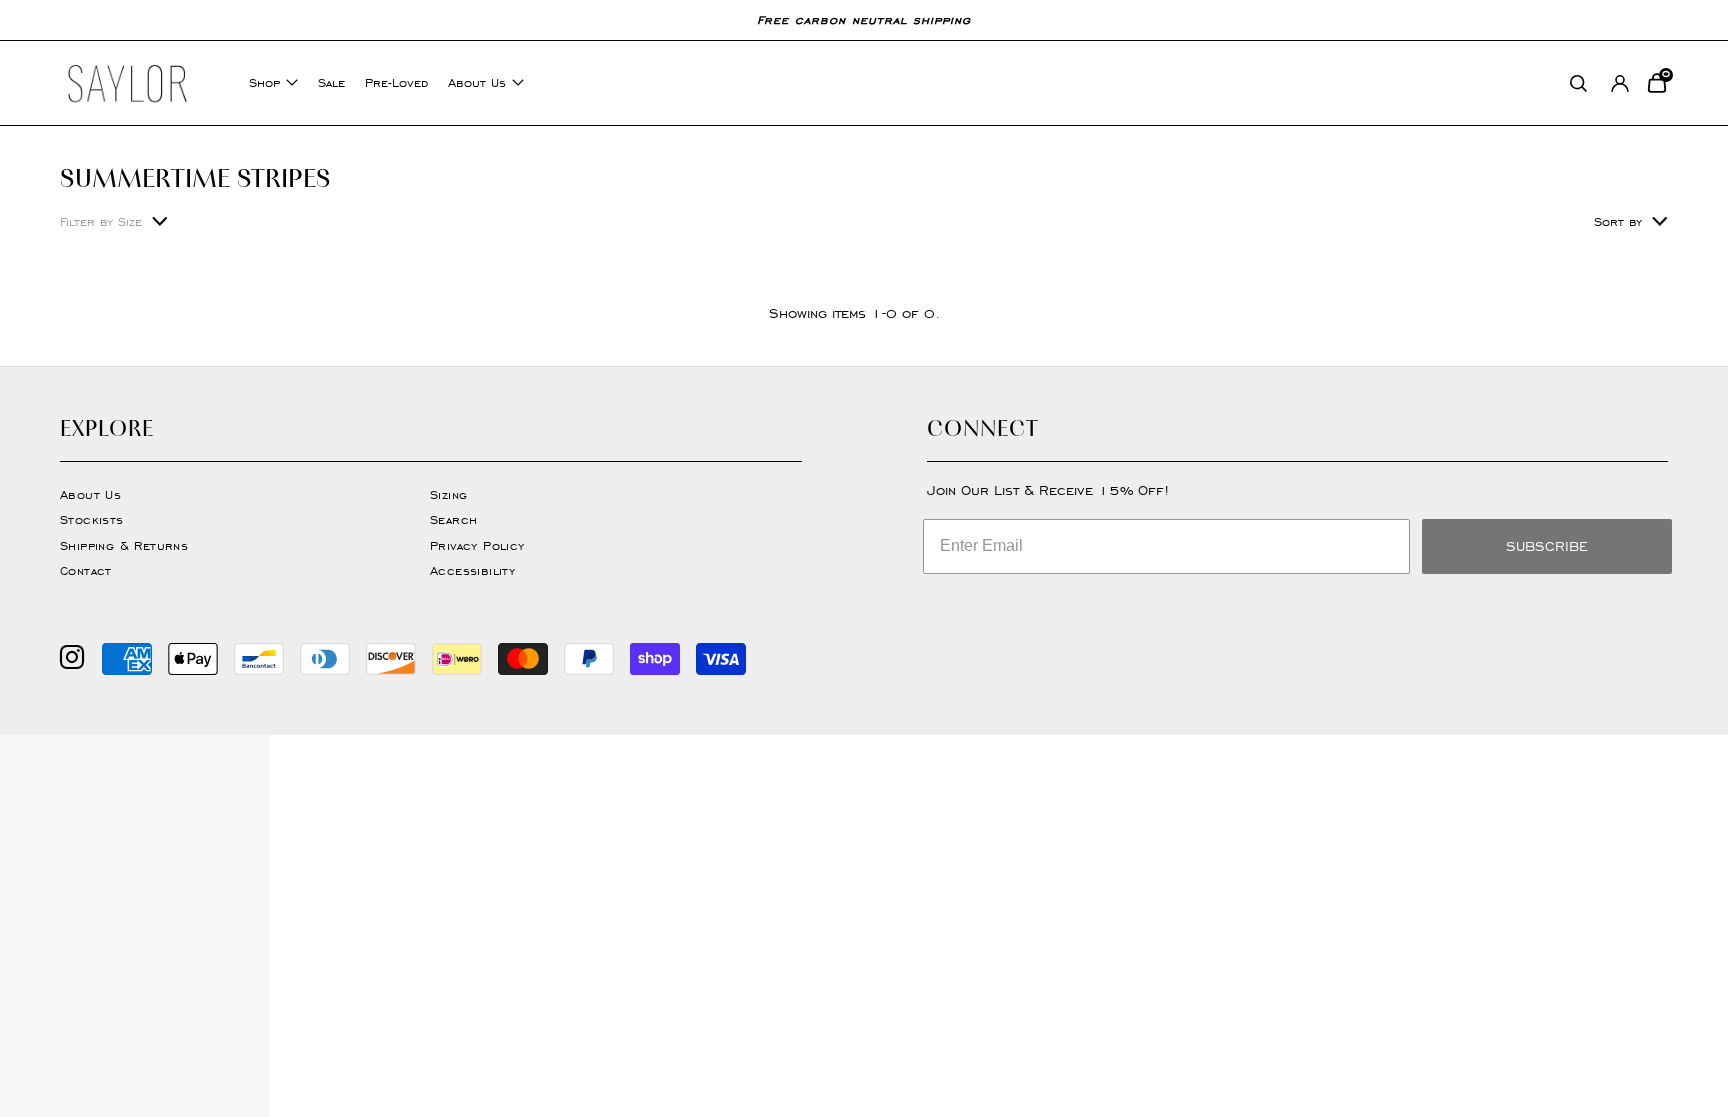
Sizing (448, 494)
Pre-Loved (396, 82)
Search (453, 519)
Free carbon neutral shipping (864, 19)
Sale (331, 82)
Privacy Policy (477, 545)
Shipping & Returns (124, 545)
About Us (477, 82)
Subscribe (1547, 546)
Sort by (1618, 221)
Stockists (92, 519)
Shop (264, 82)
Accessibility (472, 570)
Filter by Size (101, 221)
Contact (86, 570)
